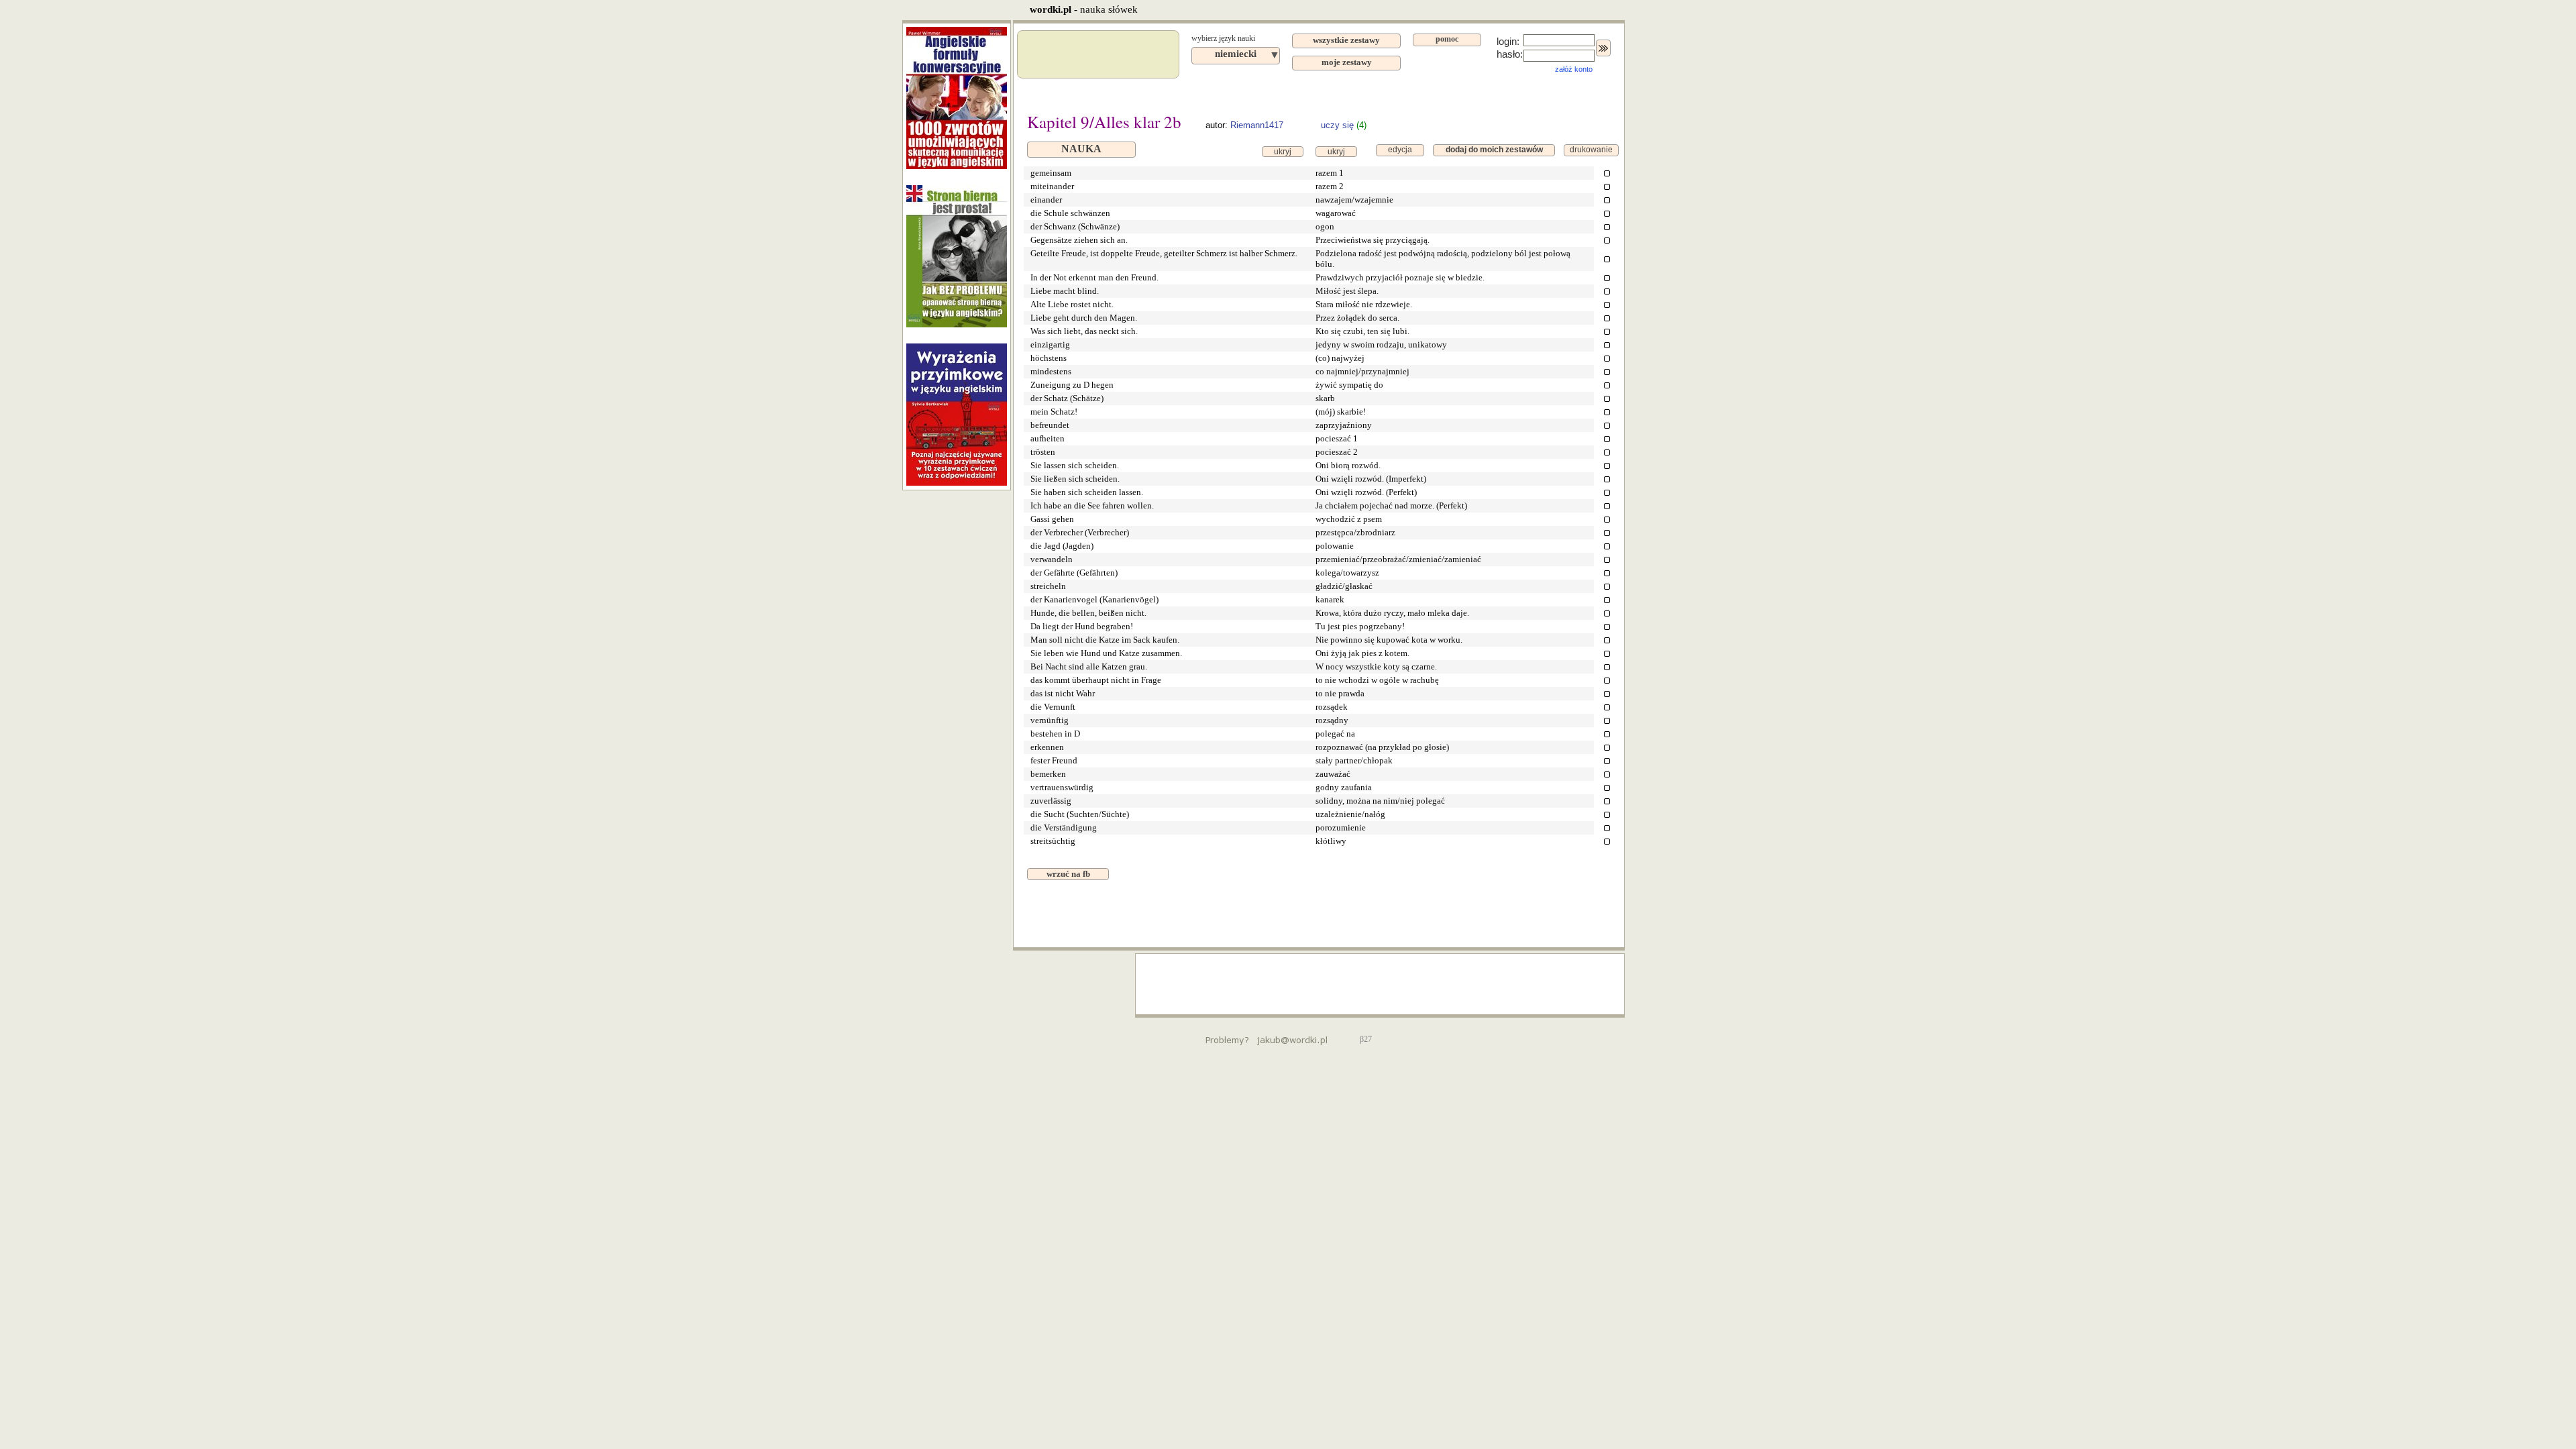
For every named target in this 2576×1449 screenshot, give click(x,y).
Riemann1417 (1257, 125)
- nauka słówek (1084, 9)
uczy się (1337, 125)
